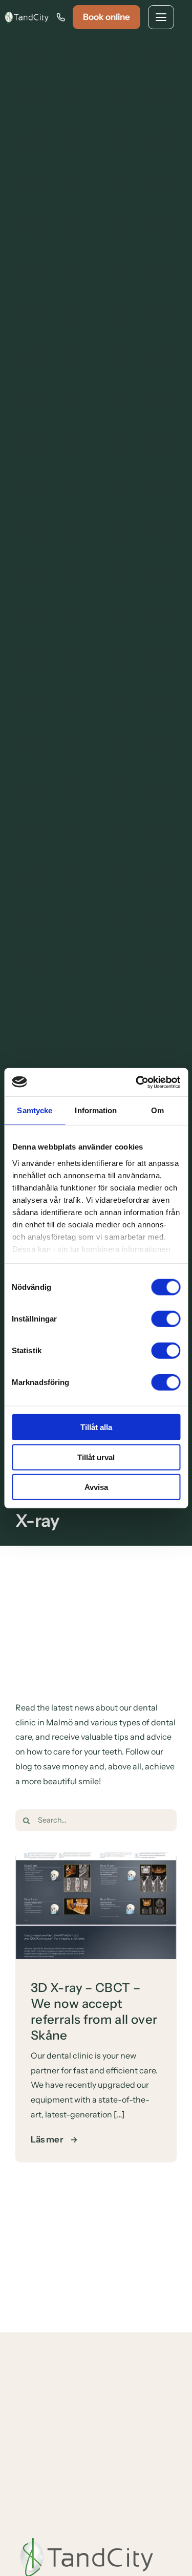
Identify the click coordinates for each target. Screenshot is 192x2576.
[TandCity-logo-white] (27, 15)
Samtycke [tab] (35, 1110)
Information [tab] (96, 1110)
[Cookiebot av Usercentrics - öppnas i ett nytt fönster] (137, 1082)
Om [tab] (157, 1110)
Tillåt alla (96, 1427)
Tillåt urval (96, 1457)
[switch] (166, 1319)
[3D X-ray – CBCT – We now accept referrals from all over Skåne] (96, 1859)
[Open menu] (161, 17)
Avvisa (96, 1487)
